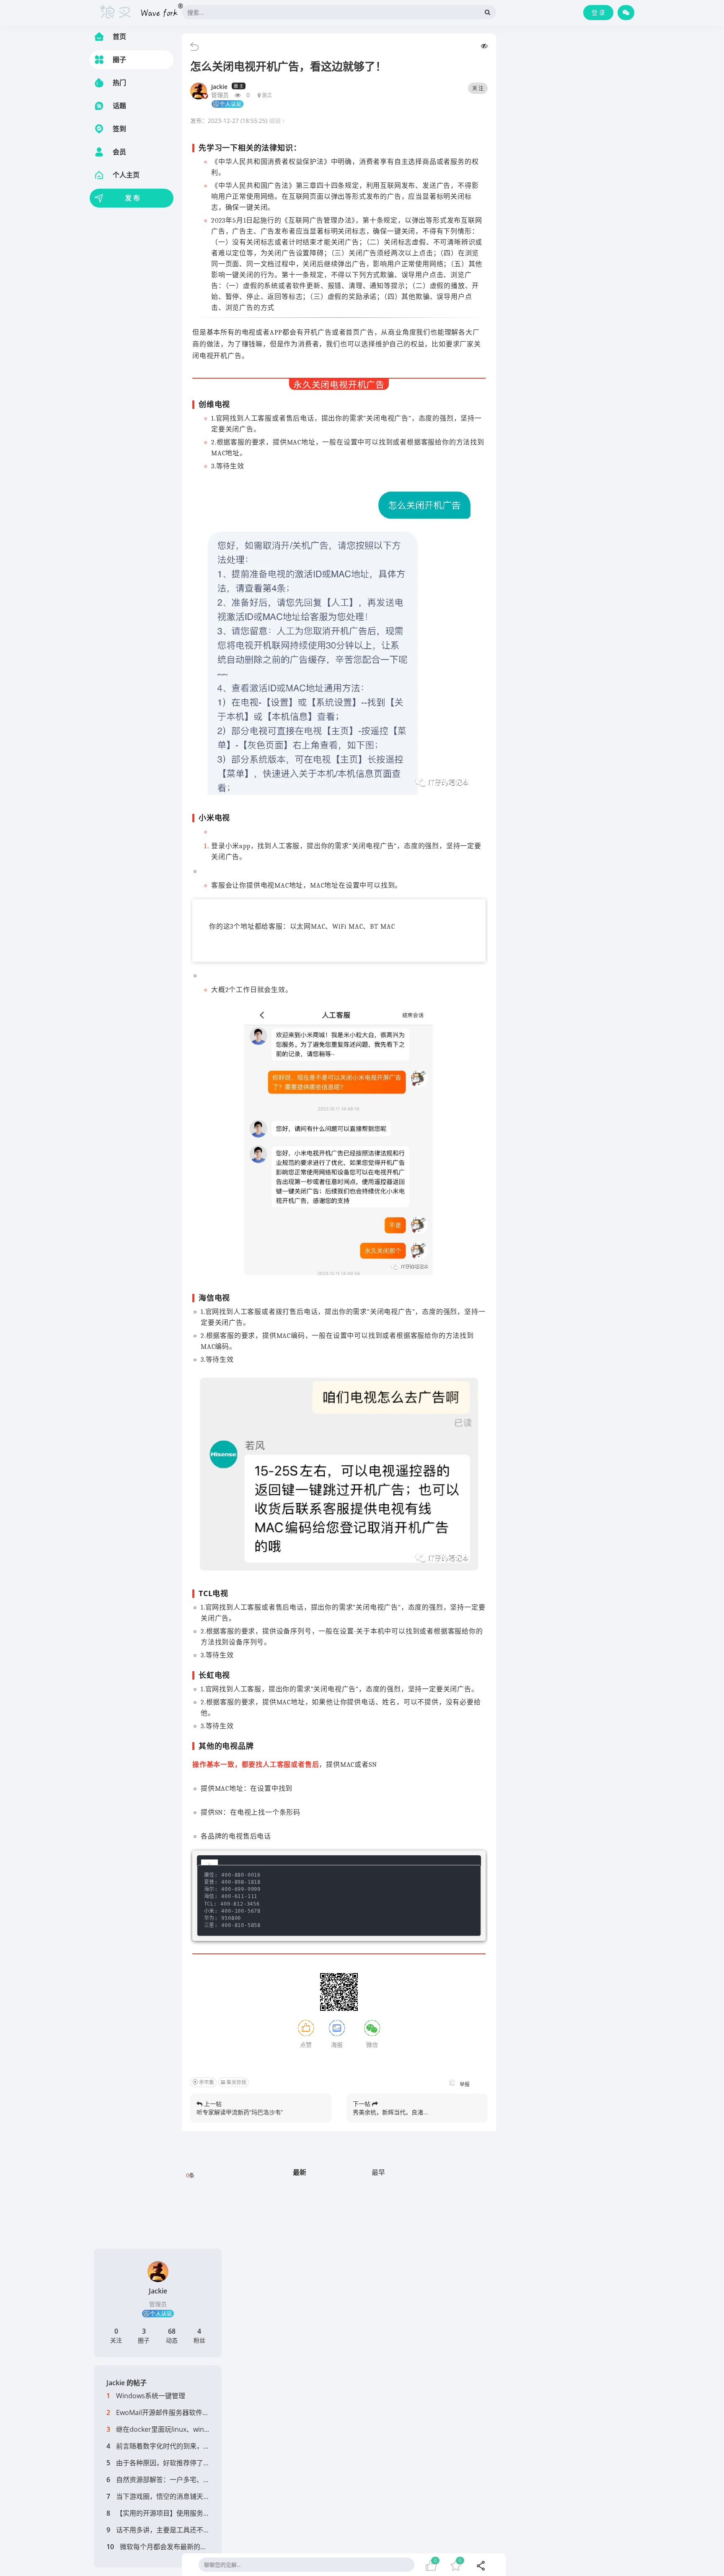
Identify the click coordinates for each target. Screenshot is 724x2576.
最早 (378, 2172)
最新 (300, 2172)
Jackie (219, 87)
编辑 (276, 121)
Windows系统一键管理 (151, 2396)
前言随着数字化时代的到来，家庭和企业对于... (186, 2446)
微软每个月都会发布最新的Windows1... (179, 2547)
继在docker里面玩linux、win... (163, 2429)
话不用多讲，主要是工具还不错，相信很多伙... (186, 2530)
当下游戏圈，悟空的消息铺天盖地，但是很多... (186, 2496)
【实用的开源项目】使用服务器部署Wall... (179, 2513)
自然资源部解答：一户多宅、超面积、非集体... (186, 2480)
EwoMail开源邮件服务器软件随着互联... (175, 2412)
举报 (464, 2084)
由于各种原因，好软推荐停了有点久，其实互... (186, 2463)
